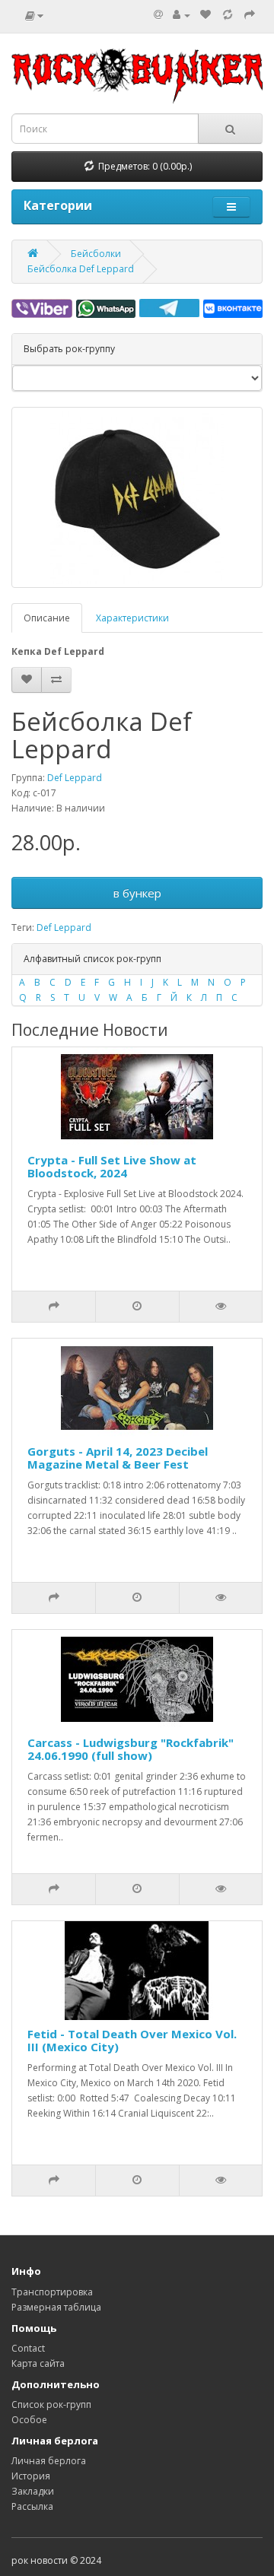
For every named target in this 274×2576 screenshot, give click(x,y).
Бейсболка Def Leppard (81, 269)
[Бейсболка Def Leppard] (137, 497)
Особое (29, 2420)
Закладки (33, 2491)
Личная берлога (49, 2461)
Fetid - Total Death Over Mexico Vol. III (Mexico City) (132, 2040)
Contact (28, 2348)
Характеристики (132, 618)
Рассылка (32, 2506)
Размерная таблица (56, 2307)
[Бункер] (228, 15)
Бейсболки (96, 254)
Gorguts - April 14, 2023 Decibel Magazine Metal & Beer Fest (118, 1458)
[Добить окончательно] (250, 15)
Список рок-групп (51, 2404)
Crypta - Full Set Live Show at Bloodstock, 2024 (112, 1166)
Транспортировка (52, 2292)
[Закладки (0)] (205, 15)
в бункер (137, 893)
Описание (47, 618)
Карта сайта (38, 2363)
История (31, 2476)
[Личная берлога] (182, 15)
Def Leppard (75, 778)
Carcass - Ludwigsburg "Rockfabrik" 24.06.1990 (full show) (131, 1749)
